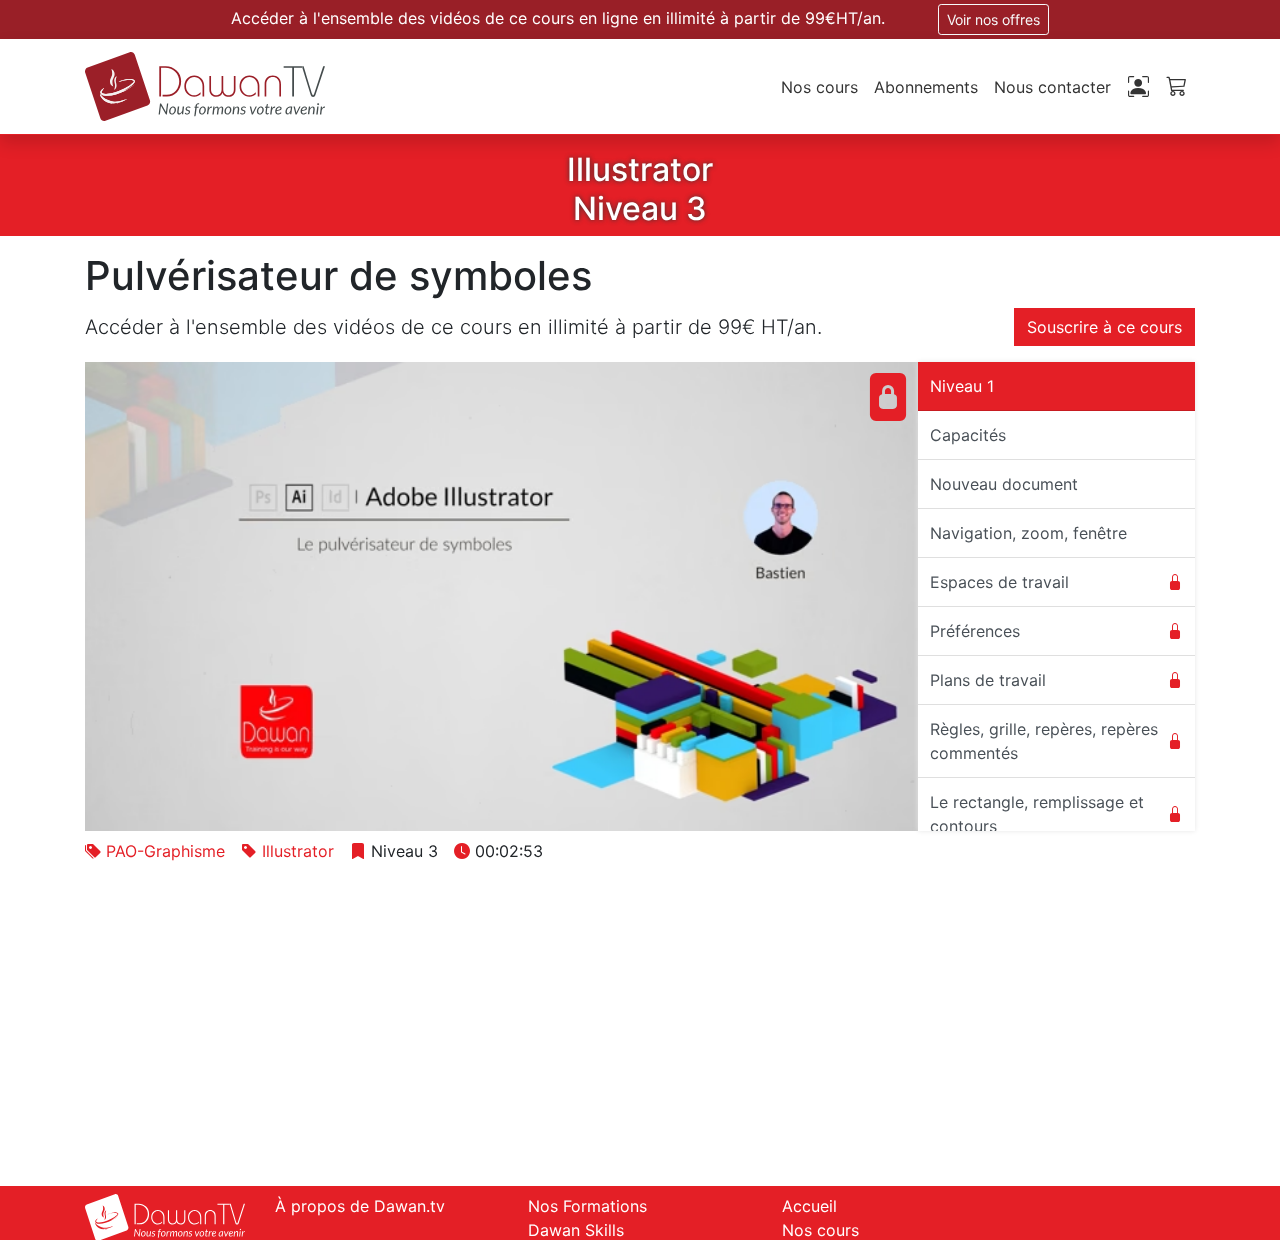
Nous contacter (1052, 87)
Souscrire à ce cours (1104, 327)
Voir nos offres (993, 19)
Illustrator (298, 851)
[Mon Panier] (1176, 85)
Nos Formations (587, 1206)
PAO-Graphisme (165, 851)
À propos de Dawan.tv (360, 1206)
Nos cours (819, 87)
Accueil (809, 1206)
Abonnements (926, 87)
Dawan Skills (576, 1230)
